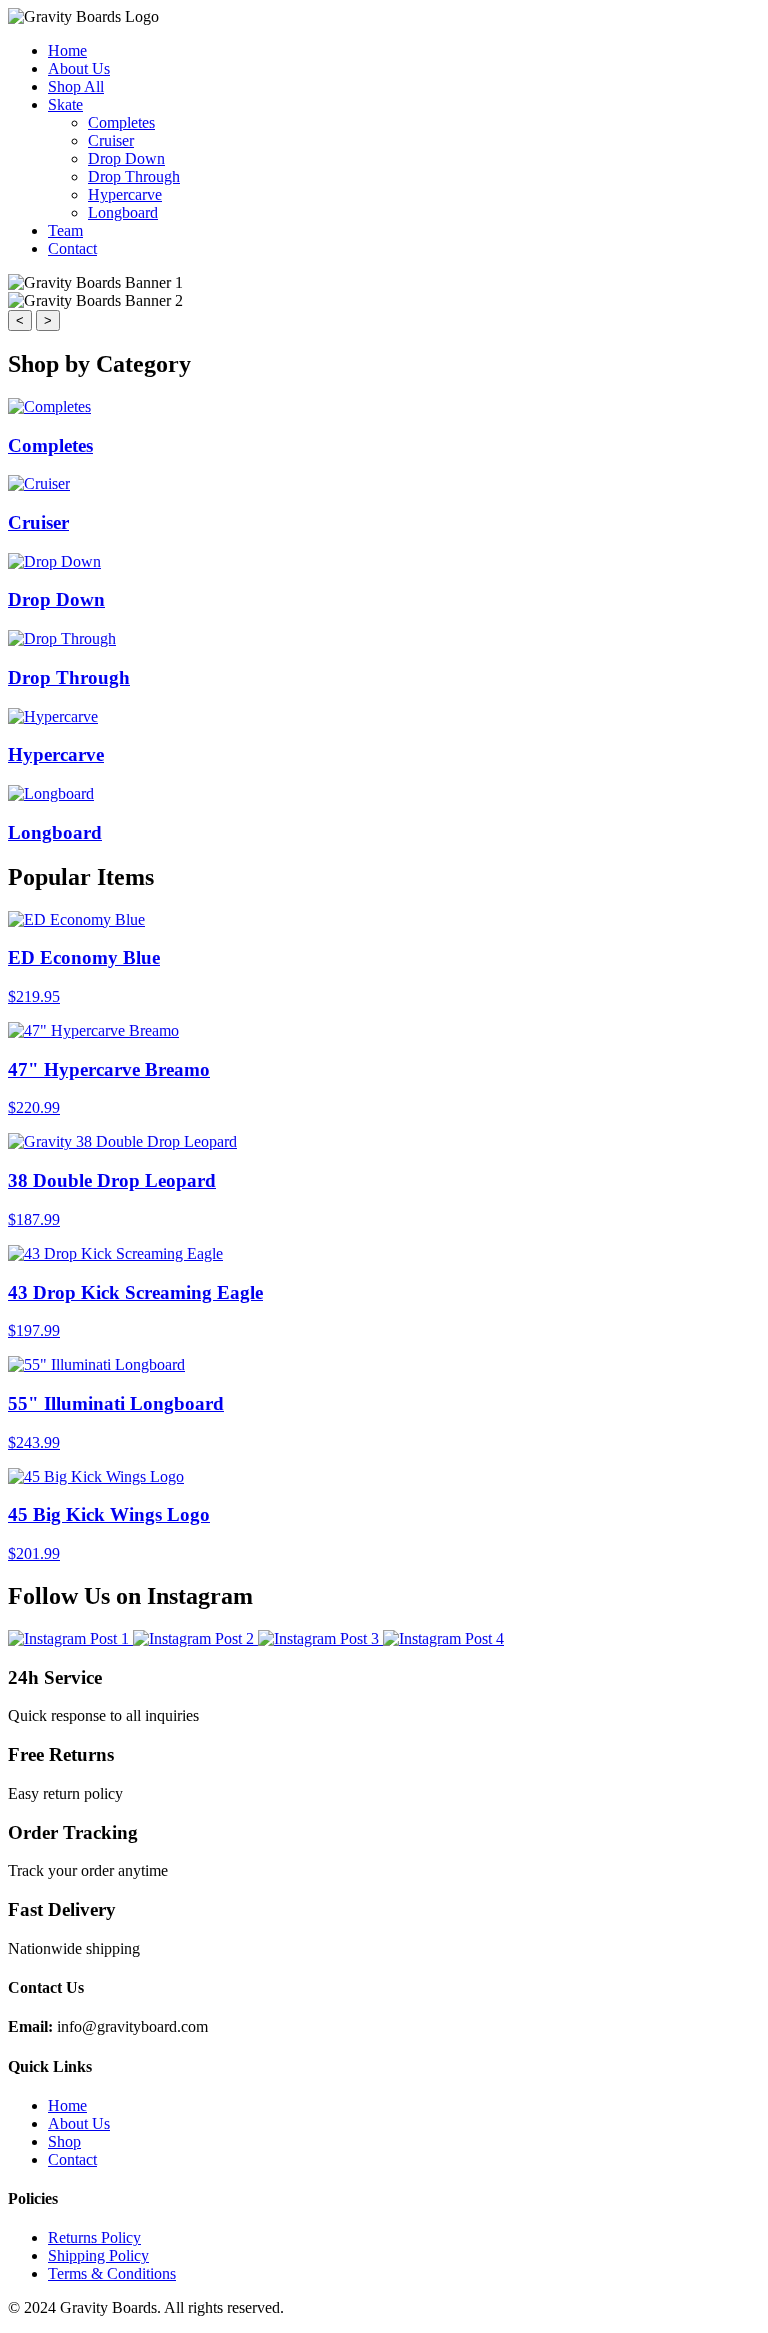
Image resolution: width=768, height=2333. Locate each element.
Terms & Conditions (112, 2273)
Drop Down (126, 158)
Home (67, 50)
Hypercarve (125, 194)
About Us (79, 68)
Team (65, 230)
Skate (65, 104)
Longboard (123, 212)
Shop (64, 2141)
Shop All (76, 86)
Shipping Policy (98, 2255)
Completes (121, 122)
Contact (72, 248)
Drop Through (134, 176)
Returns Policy (94, 2237)
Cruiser (111, 140)
